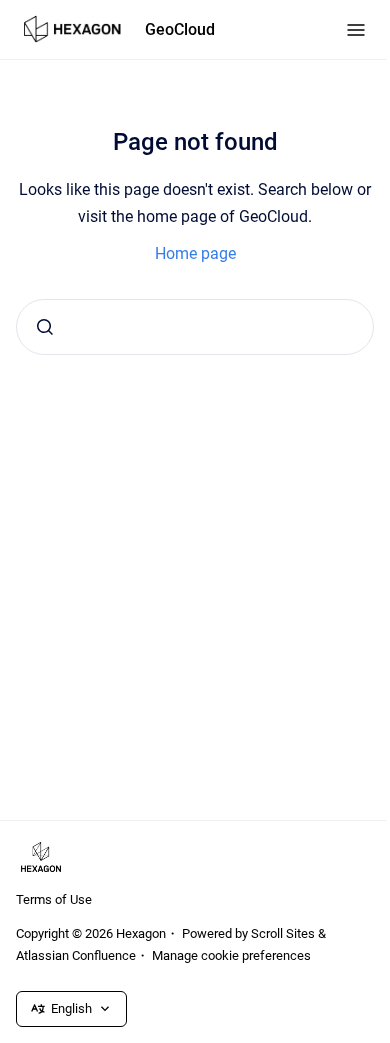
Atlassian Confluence (76, 955)
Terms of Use (54, 899)
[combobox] (195, 327)
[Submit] (45, 327)
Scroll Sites (283, 933)
